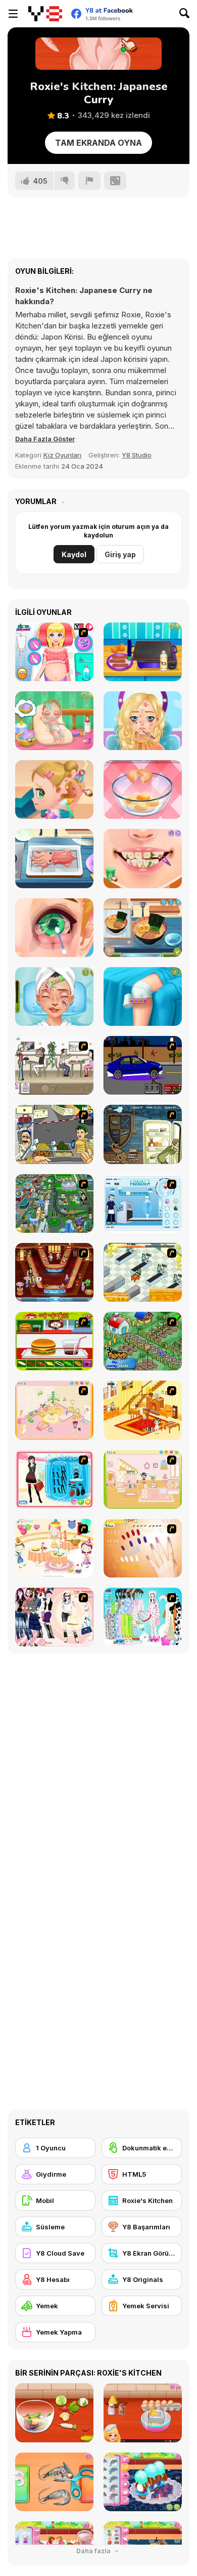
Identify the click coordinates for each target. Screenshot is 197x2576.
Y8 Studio (137, 455)
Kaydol (74, 554)
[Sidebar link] (13, 14)
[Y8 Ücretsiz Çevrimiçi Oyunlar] (45, 14)
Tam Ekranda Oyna (98, 143)
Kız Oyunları (62, 455)
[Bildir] (89, 181)
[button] (45, 439)
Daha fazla (94, 2551)
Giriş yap (120, 554)
